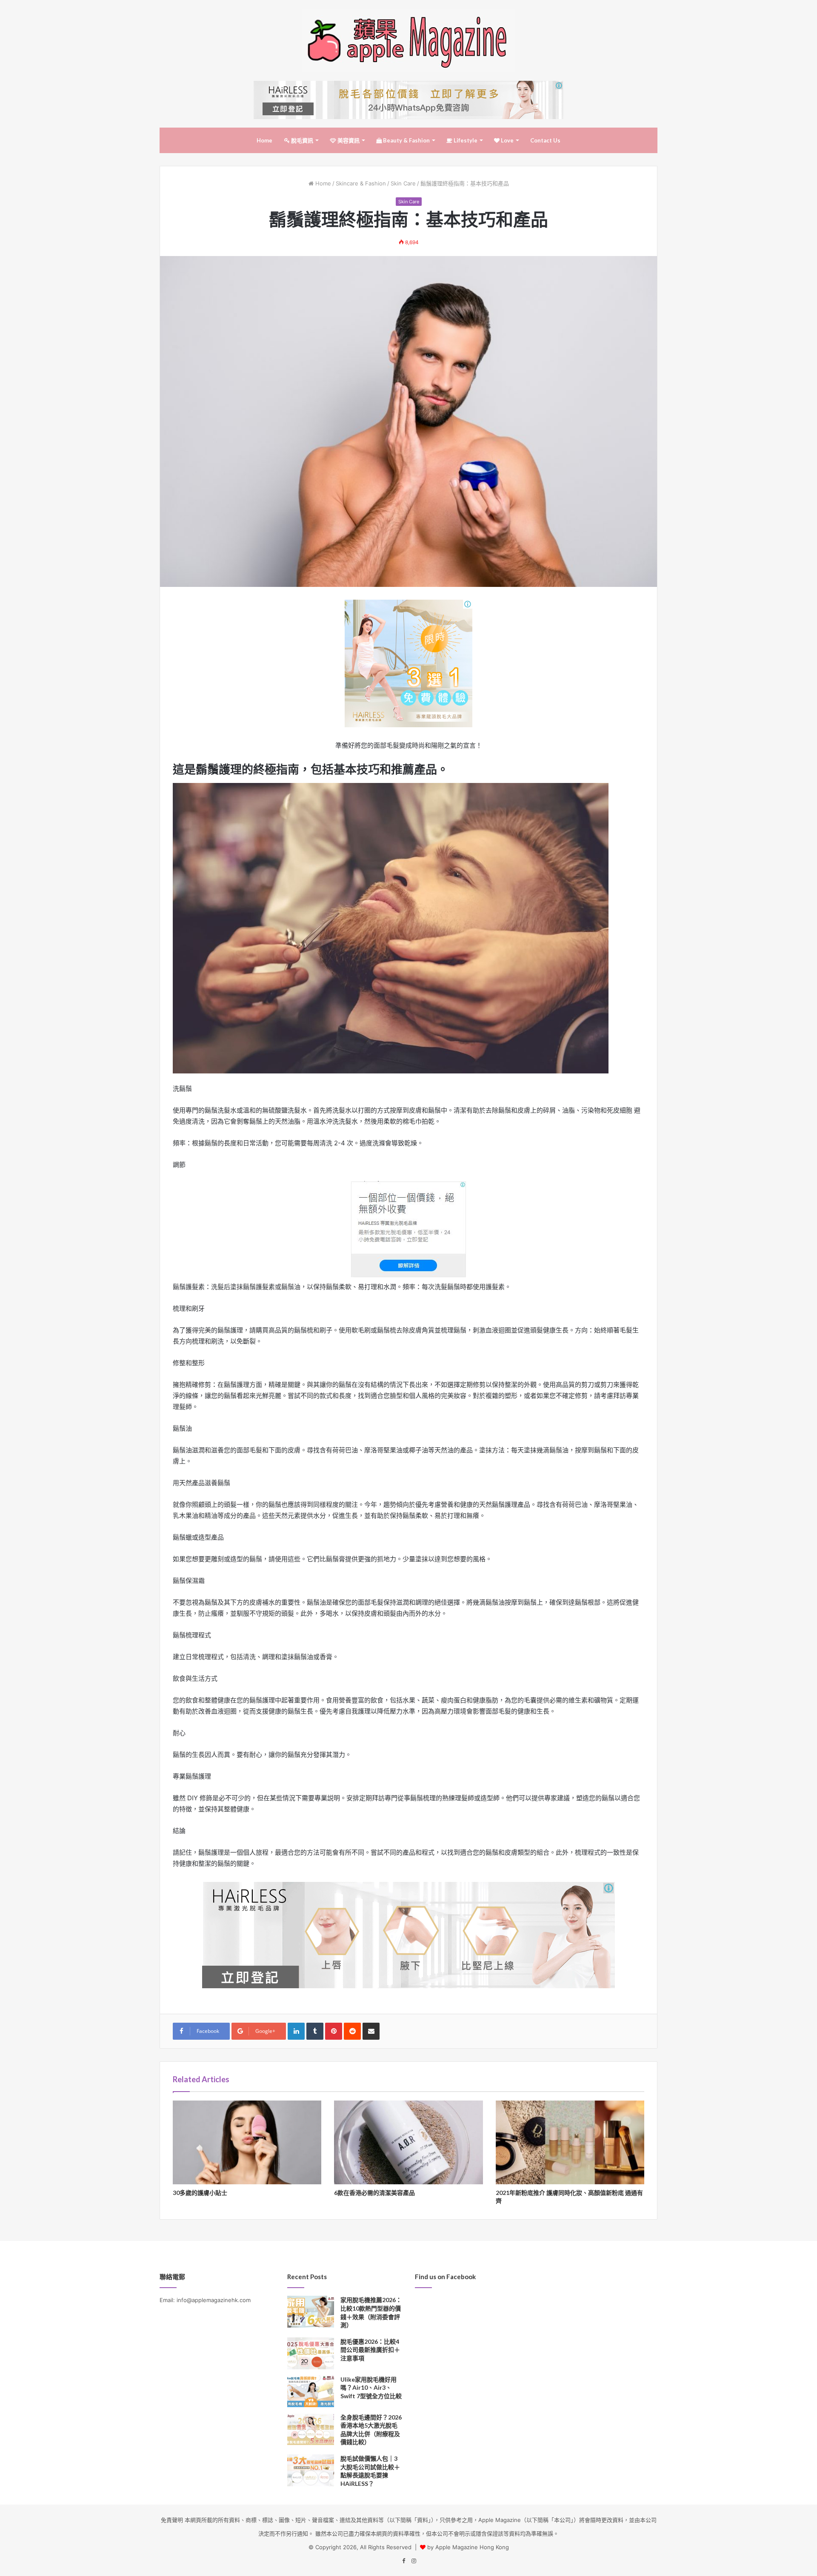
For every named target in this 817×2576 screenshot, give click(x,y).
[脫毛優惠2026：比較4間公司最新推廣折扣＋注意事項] (311, 2353)
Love (507, 140)
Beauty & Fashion (406, 140)
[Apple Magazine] (408, 40)
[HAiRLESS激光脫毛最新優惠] (408, 663)
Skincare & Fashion (361, 183)
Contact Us (545, 140)
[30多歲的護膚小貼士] (247, 2142)
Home (264, 140)
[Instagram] (414, 2561)
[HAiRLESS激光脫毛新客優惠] (408, 100)
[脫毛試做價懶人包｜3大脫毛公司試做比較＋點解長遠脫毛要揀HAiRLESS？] (311, 2470)
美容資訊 (348, 140)
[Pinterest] (334, 2031)
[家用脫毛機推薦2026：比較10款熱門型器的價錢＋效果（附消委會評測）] (311, 2312)
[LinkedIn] (296, 2031)
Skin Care (403, 183)
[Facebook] (403, 2561)
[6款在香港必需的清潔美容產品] (408, 2142)
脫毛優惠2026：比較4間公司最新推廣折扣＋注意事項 (370, 2350)
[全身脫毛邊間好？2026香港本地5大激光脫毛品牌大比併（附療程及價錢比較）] (311, 2429)
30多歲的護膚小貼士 (200, 2193)
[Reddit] (352, 2031)
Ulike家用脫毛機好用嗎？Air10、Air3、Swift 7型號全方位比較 (371, 2388)
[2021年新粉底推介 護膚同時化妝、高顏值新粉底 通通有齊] (570, 2142)
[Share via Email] (371, 2031)
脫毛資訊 (301, 140)
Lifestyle (465, 140)
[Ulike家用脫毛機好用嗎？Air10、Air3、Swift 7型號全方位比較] (311, 2391)
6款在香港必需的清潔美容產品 (374, 2193)
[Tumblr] (315, 2031)
